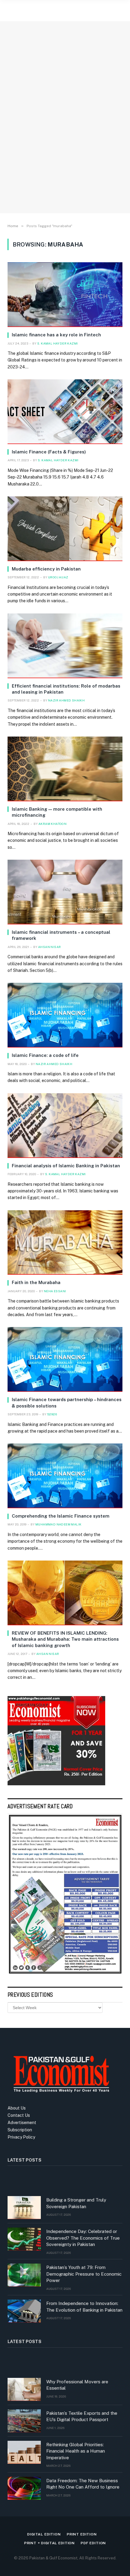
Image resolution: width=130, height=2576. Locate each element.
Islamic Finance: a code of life (45, 1055)
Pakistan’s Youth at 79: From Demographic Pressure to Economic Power (84, 2274)
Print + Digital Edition (49, 2543)
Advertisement (22, 2123)
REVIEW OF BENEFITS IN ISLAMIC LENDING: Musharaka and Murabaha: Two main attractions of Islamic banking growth (65, 1639)
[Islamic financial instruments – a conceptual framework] (65, 892)
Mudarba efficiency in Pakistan (46, 569)
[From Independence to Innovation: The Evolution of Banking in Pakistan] (24, 2311)
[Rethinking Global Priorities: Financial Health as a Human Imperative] (24, 2452)
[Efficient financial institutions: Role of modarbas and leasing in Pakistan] (65, 646)
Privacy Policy (21, 2137)
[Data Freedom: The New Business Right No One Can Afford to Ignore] (24, 2488)
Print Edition (82, 2534)
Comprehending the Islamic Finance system (61, 1516)
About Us (17, 2108)
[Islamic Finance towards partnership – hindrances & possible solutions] (65, 1359)
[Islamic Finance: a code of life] (65, 1015)
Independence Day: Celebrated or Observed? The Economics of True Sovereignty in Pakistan (83, 2238)
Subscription (20, 2130)
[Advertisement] (65, 136)
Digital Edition (44, 2534)
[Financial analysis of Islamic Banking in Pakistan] (65, 1126)
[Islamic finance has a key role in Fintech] (65, 295)
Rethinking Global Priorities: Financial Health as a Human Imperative (76, 2451)
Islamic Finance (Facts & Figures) (49, 452)
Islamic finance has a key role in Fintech (56, 335)
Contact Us (19, 2115)
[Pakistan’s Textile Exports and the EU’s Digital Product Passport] (24, 2421)
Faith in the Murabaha (36, 1282)
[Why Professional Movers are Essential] (24, 2389)
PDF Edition (93, 2543)
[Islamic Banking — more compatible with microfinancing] (65, 769)
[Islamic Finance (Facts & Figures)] (65, 412)
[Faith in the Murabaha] (65, 1243)
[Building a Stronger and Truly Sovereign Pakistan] (24, 2208)
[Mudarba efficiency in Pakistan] (65, 529)
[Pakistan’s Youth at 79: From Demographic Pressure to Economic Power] (24, 2275)
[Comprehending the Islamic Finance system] (65, 1476)
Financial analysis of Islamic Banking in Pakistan (66, 1166)
